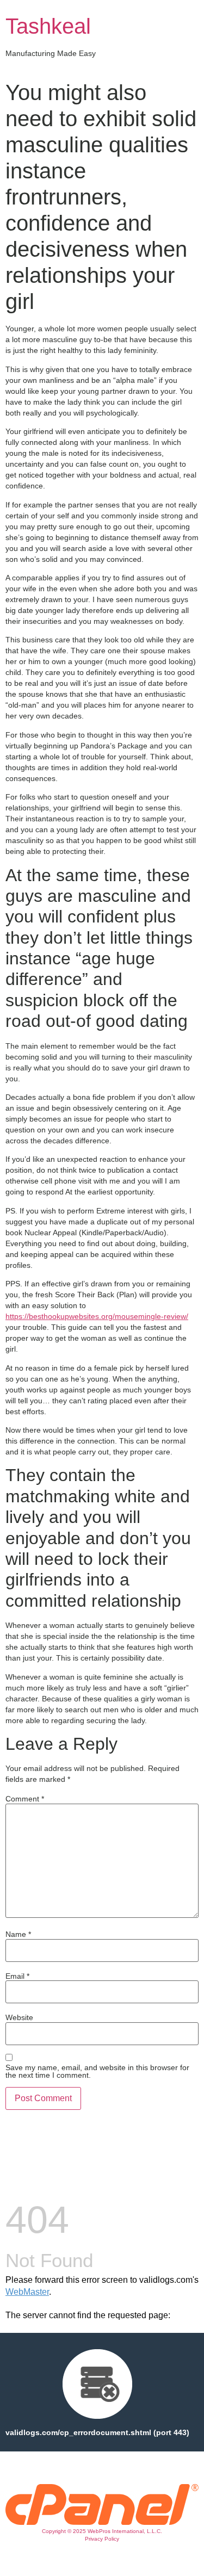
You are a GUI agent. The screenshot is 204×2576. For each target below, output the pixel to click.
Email (17, 1976)
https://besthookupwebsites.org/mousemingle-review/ (97, 1316)
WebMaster (27, 2292)
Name (18, 1934)
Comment (25, 1799)
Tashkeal (48, 26)
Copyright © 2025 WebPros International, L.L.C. (102, 2531)
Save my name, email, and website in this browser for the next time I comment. (97, 2071)
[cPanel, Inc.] (102, 2522)
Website (19, 2017)
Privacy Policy (102, 2539)
